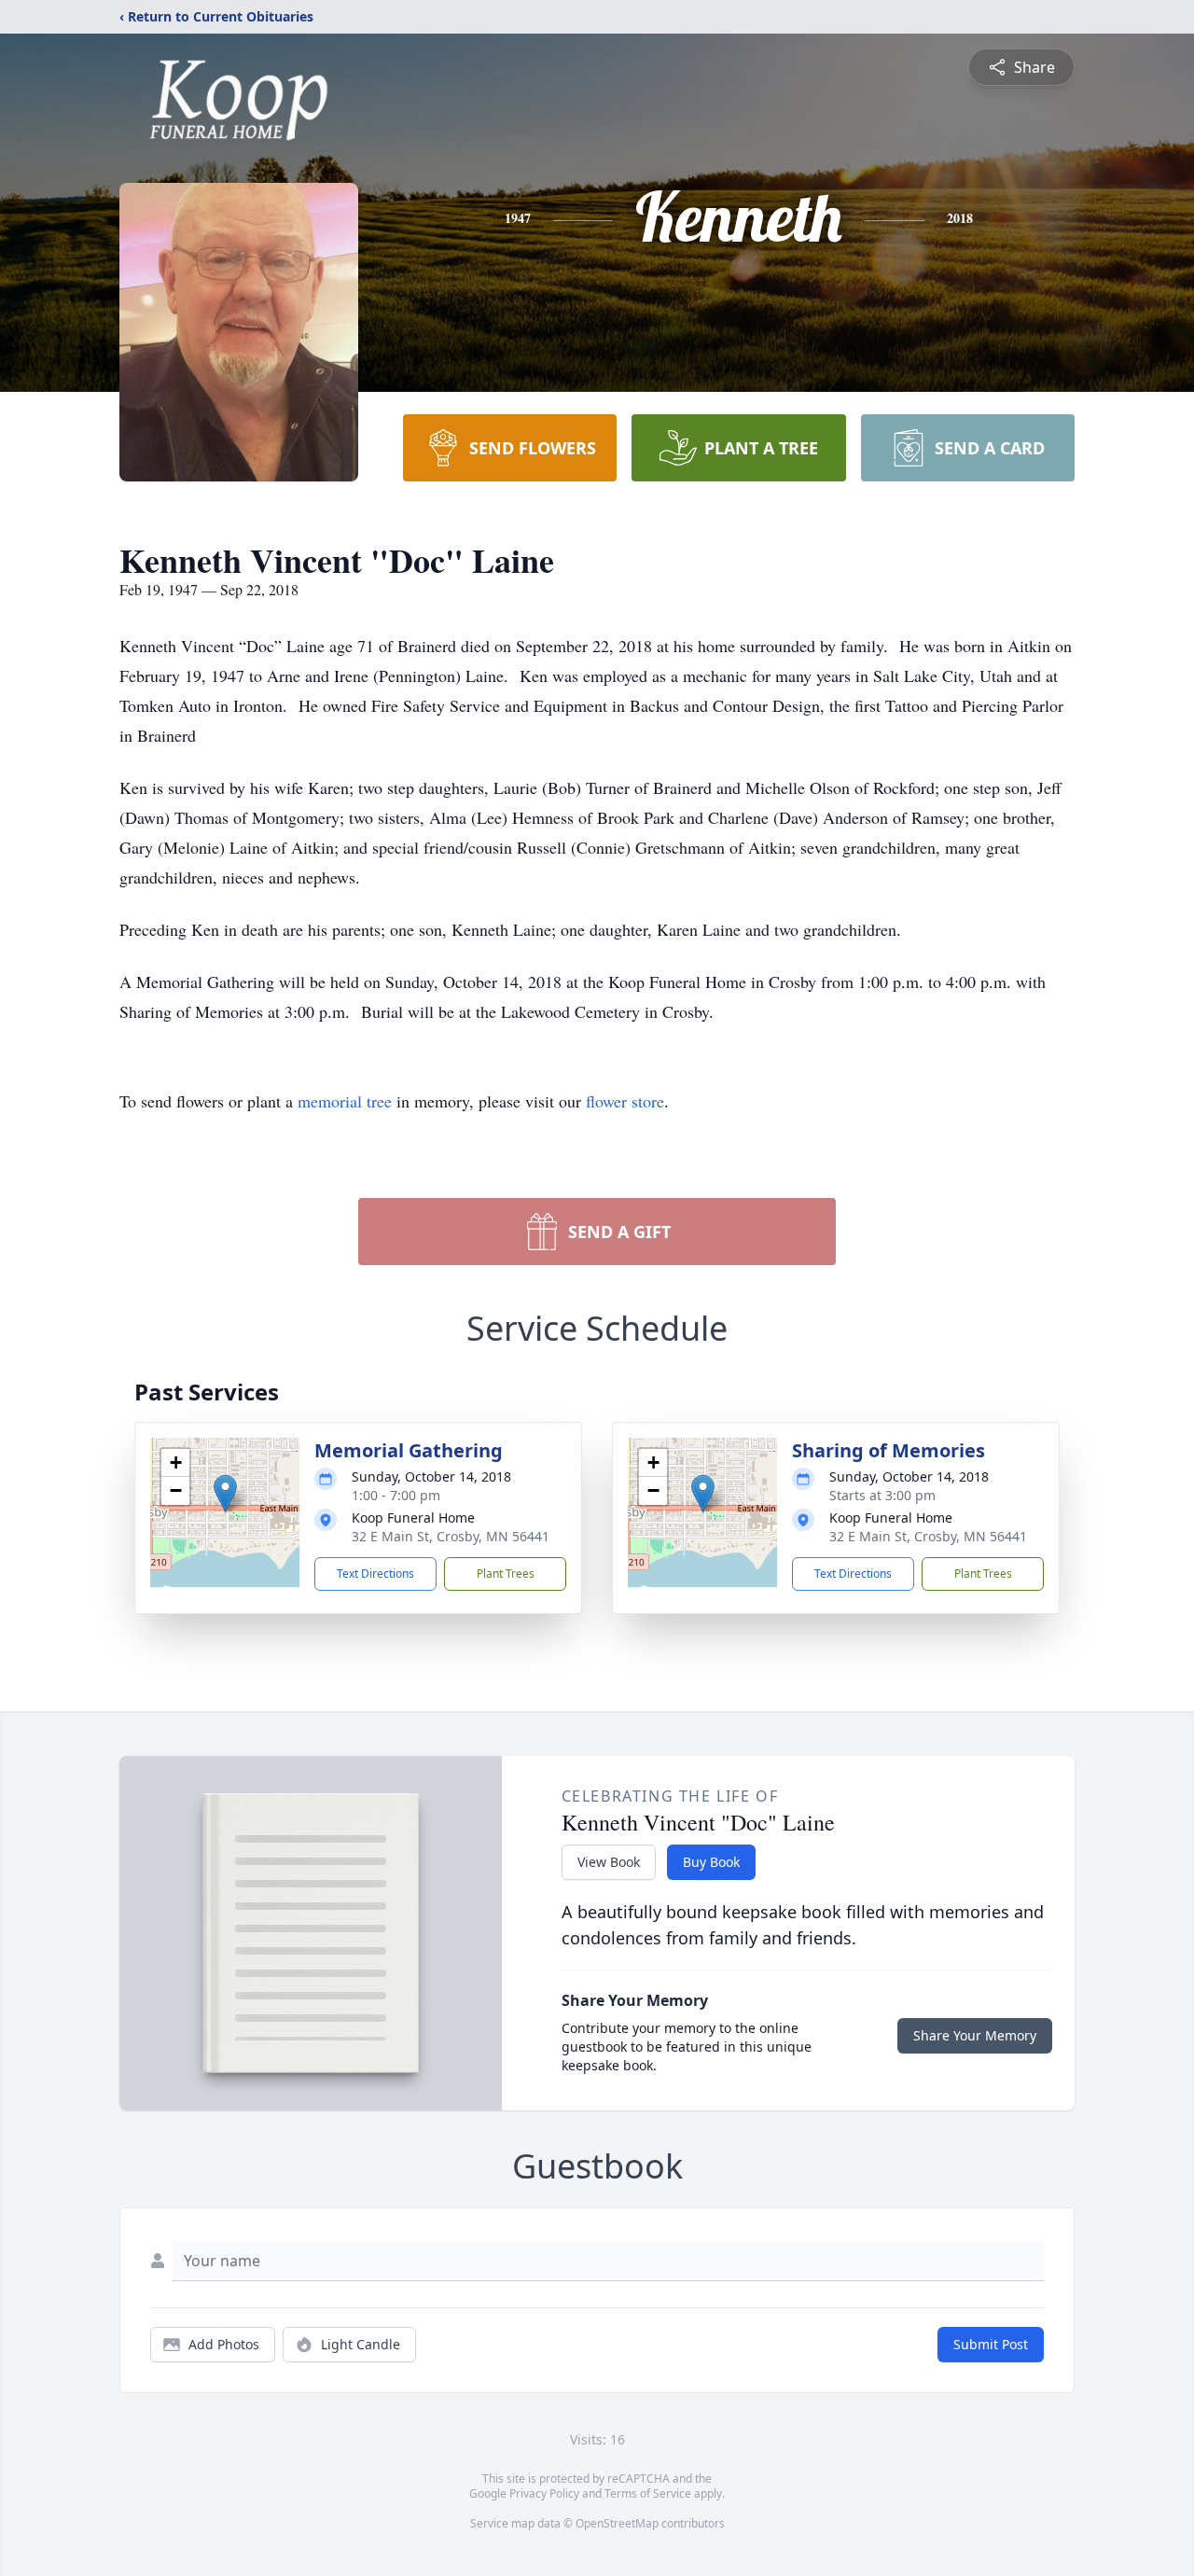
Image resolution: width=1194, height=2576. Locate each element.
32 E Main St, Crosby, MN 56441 (451, 1536)
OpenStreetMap (617, 2523)
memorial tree (345, 1101)
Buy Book (711, 1862)
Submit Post (991, 2344)
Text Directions (375, 1573)
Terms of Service (648, 2493)
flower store (625, 1101)
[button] (225, 1493)
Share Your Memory (975, 2035)
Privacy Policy (544, 2493)
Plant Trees (506, 1573)
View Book (609, 1862)
